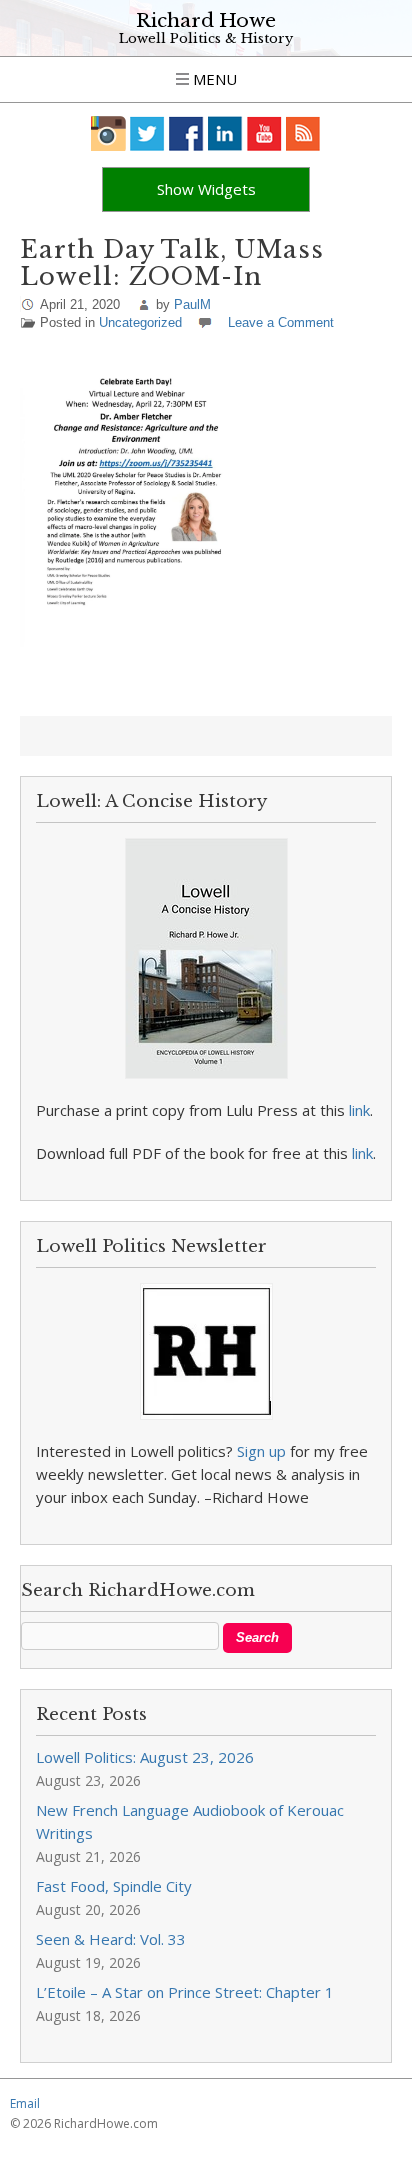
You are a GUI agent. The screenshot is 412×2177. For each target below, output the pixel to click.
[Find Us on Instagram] (108, 133)
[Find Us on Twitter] (147, 133)
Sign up (261, 1451)
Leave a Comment (281, 322)
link (359, 1110)
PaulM (192, 304)
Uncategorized (140, 322)
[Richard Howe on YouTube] (264, 133)
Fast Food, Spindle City (114, 1886)
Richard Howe (206, 20)
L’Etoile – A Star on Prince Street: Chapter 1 (185, 1992)
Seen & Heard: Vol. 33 (111, 1939)
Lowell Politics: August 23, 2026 (145, 1757)
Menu (213, 79)
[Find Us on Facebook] (186, 133)
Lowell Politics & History (206, 38)
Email (25, 2103)
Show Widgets (206, 189)
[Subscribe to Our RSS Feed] (303, 133)
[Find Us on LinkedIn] (225, 133)
